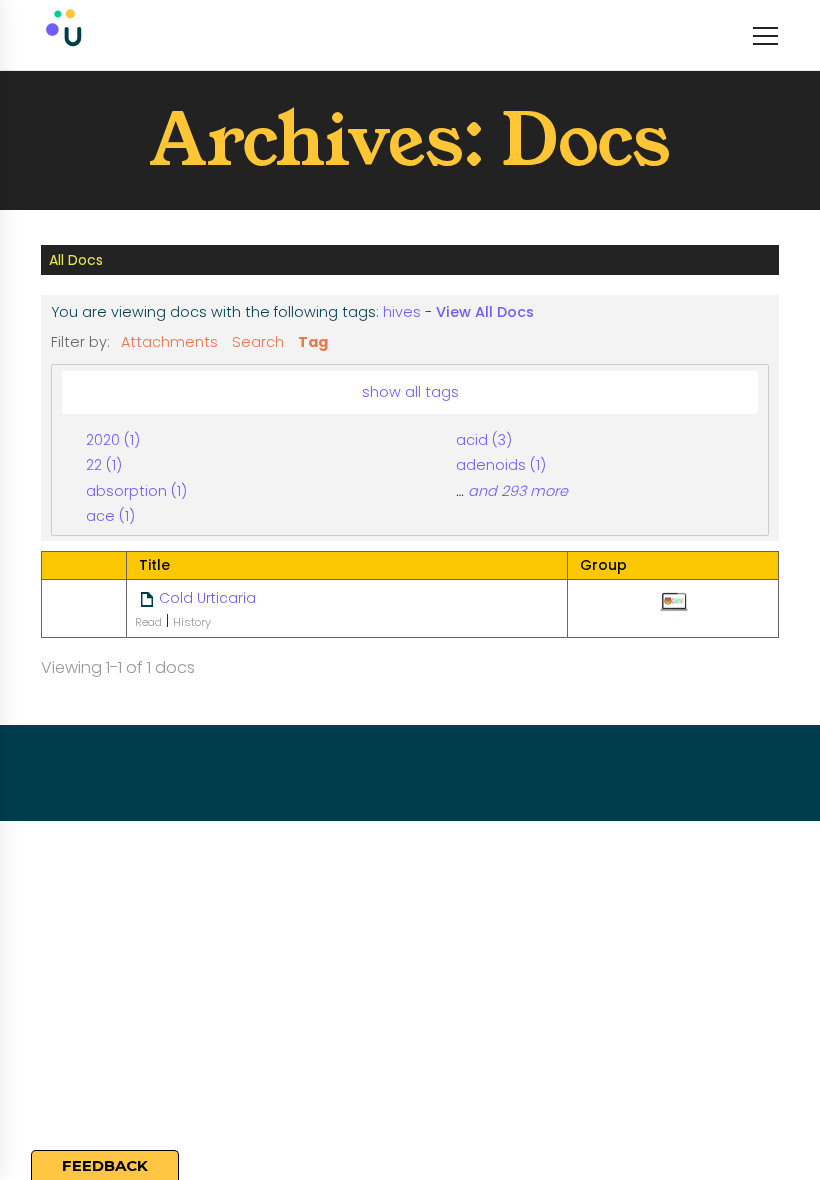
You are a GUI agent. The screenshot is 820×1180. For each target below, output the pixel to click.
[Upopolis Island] (156, 34)
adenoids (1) (501, 465)
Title (154, 565)
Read (148, 622)
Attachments (169, 342)
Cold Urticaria (207, 598)
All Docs (76, 260)
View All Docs (485, 312)
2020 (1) (113, 440)
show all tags (410, 392)
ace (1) (110, 516)
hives (402, 312)
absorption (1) (136, 491)
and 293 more (518, 491)
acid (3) (484, 440)
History (192, 622)
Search (258, 342)
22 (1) (104, 465)
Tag (313, 342)
